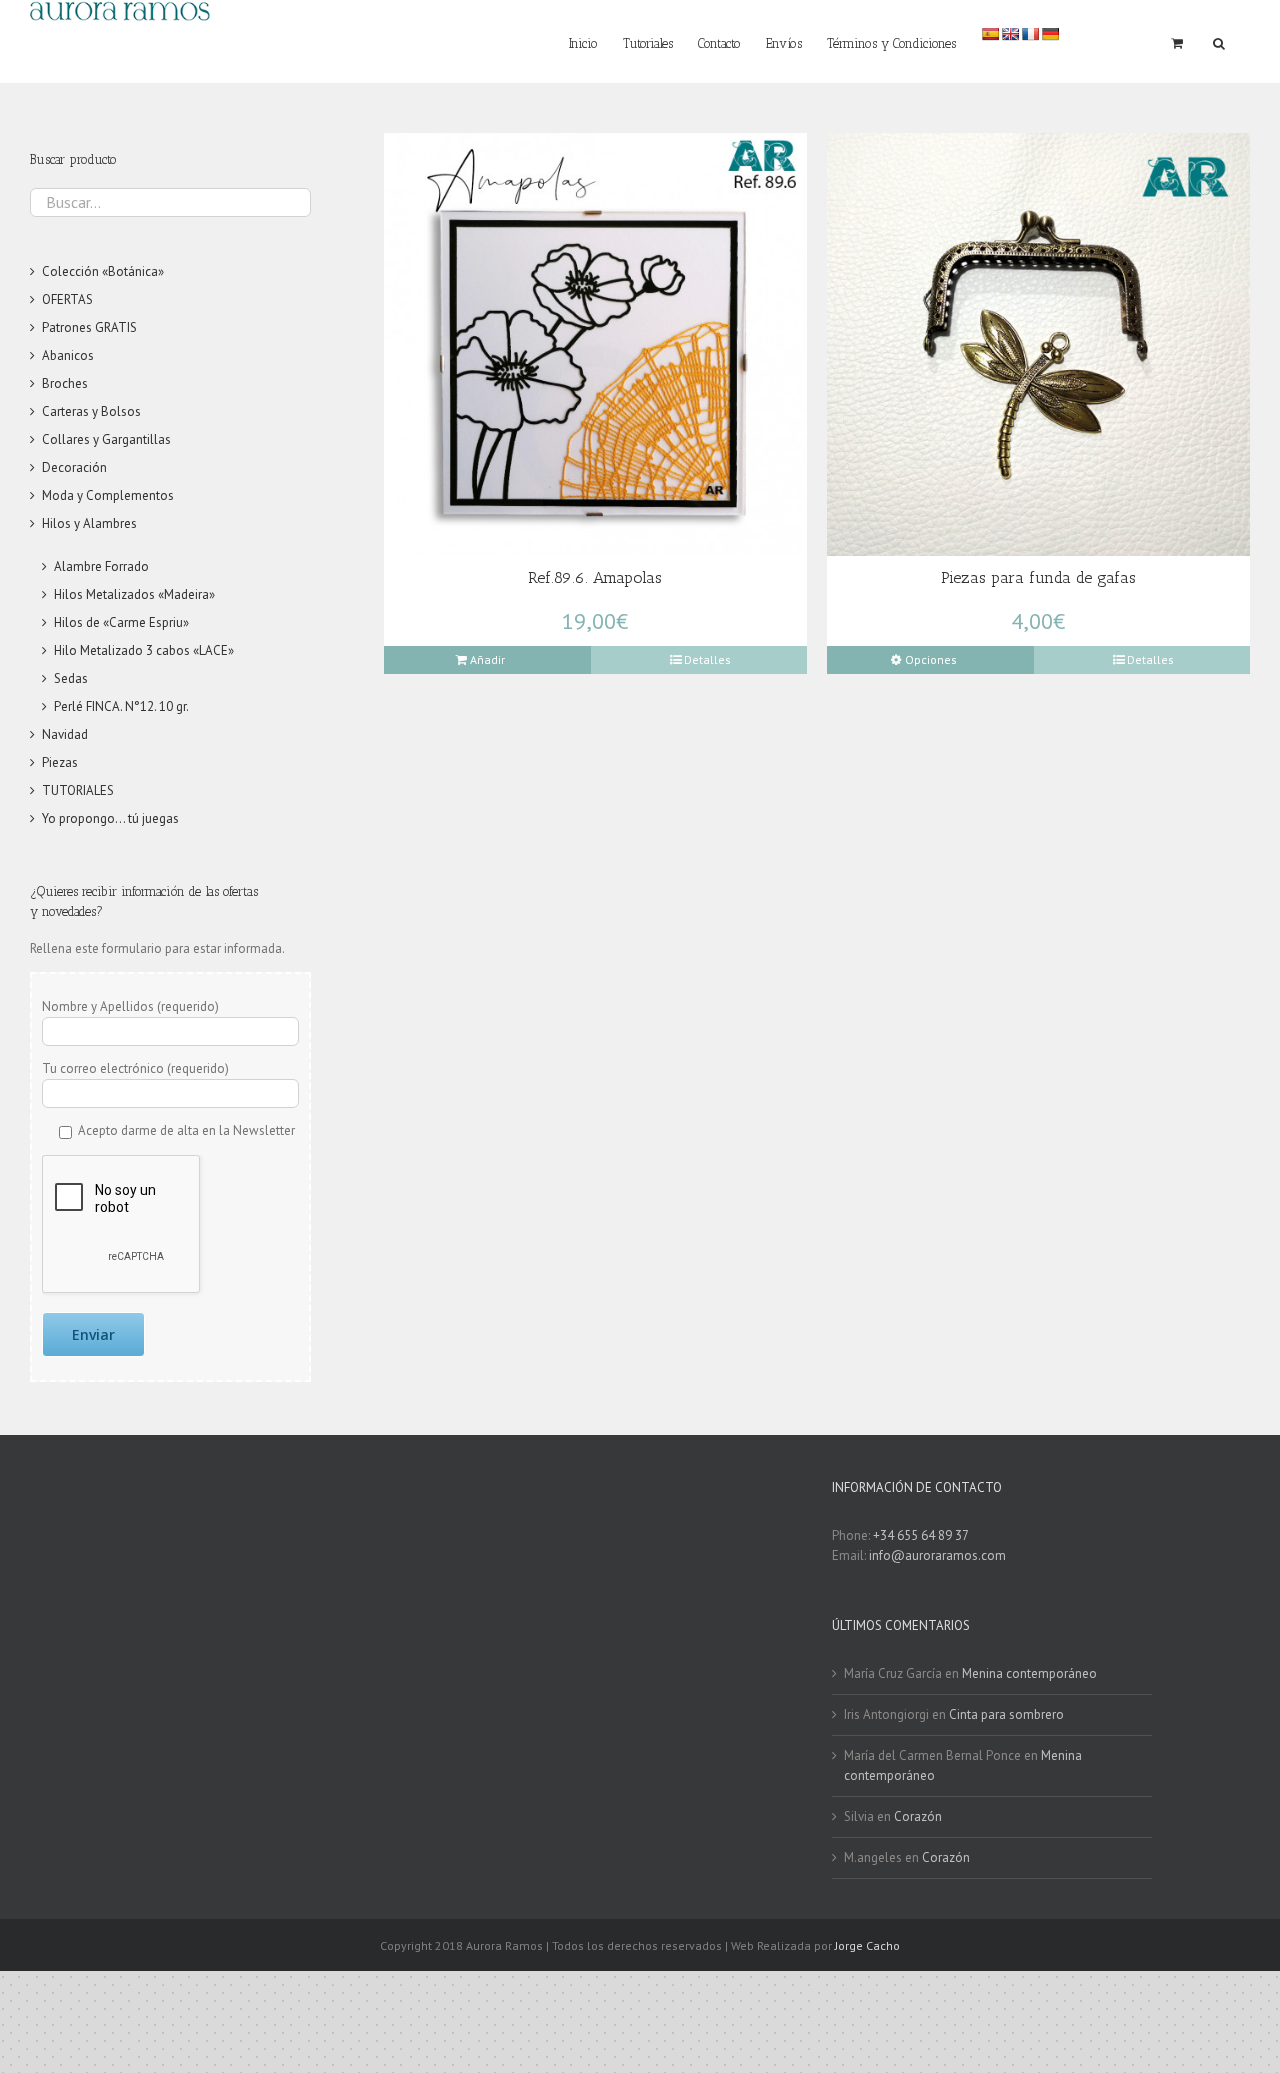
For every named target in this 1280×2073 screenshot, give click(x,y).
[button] (1219, 41)
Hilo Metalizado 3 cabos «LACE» (144, 650)
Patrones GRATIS (89, 327)
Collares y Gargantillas (106, 439)
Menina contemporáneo (1029, 1673)
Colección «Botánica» (103, 271)
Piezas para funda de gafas (1038, 577)
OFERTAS (67, 299)
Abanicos (68, 355)
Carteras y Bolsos (91, 411)
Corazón (918, 1816)
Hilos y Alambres (89, 523)
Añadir (487, 659)
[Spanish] (990, 34)
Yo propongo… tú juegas (110, 818)
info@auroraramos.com (937, 1555)
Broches (65, 383)
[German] (1050, 34)
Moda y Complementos (108, 495)
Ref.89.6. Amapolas (595, 577)
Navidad (65, 734)
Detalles (707, 659)
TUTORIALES (78, 790)
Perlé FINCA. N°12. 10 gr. (121, 706)
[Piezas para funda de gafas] (1038, 344)
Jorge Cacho (867, 1945)
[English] (1010, 34)
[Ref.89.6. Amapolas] (595, 344)
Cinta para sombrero (1006, 1714)
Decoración (74, 467)
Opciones (931, 659)
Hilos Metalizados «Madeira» (134, 594)
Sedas (71, 678)
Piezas (60, 762)
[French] (1030, 34)
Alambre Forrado (101, 566)
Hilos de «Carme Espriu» (121, 622)
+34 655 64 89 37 (921, 1535)
